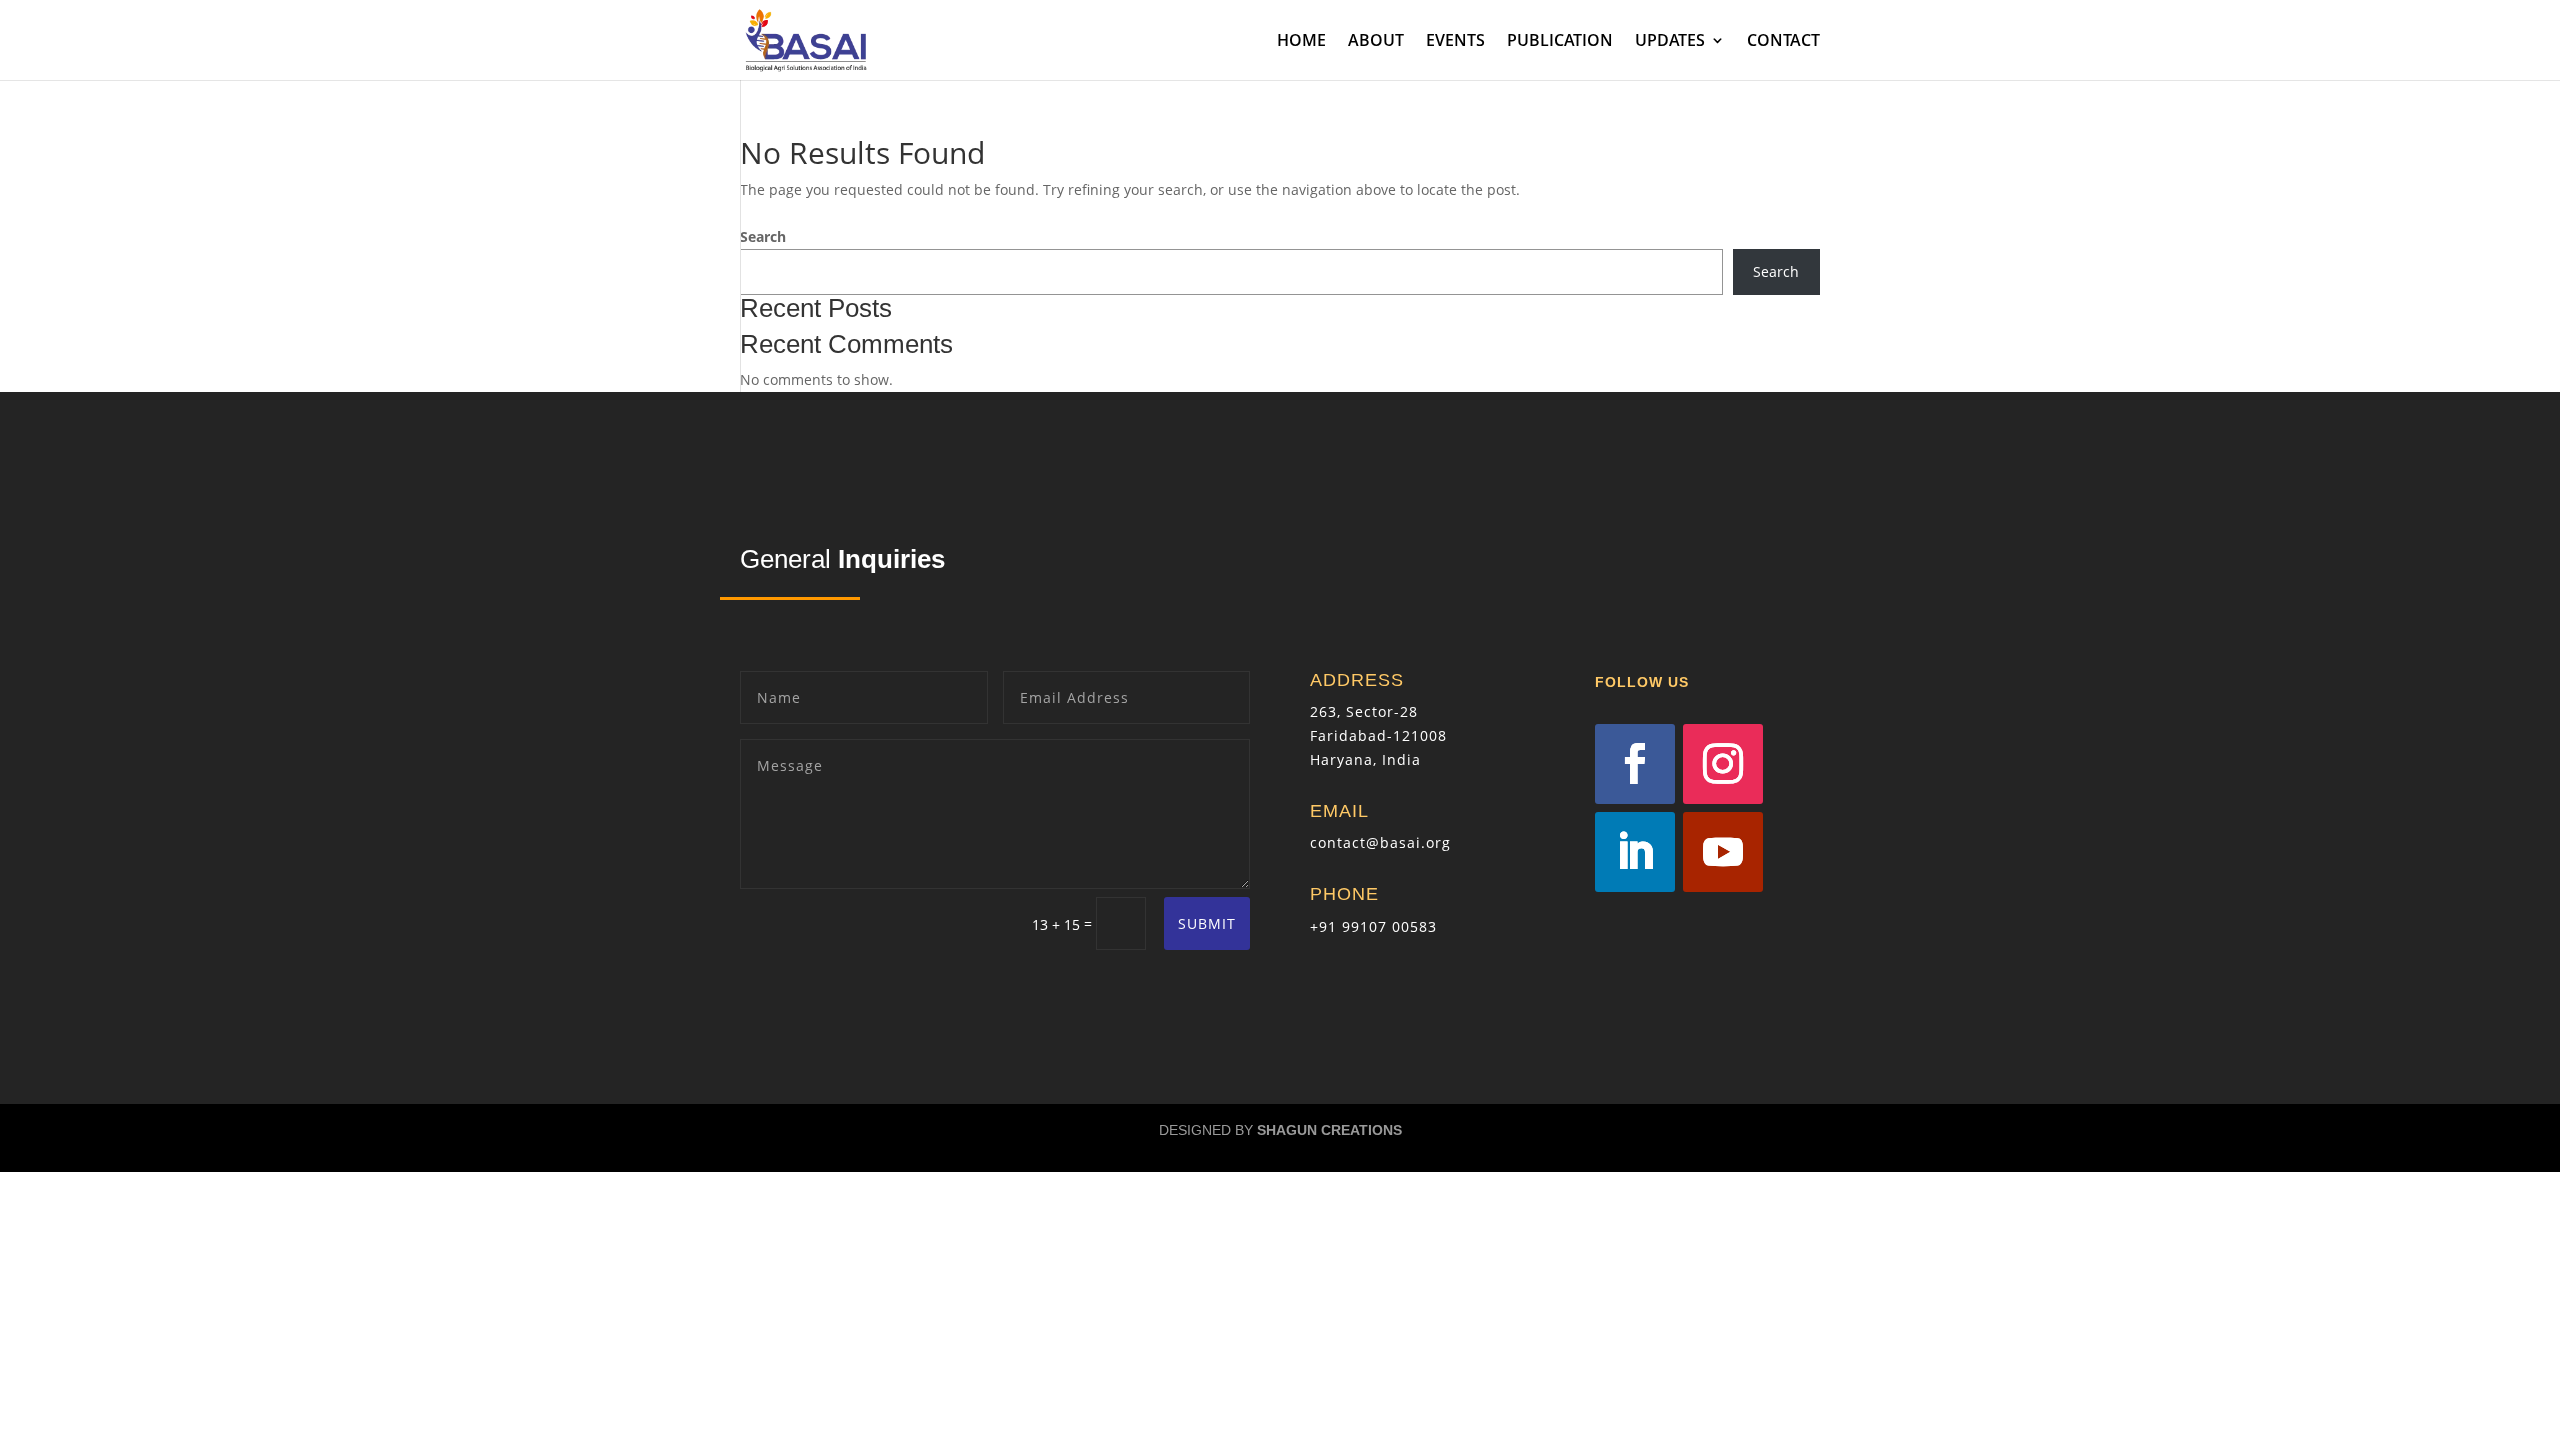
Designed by (1280, 1130)
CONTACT (1783, 42)
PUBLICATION (1560, 42)
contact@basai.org (1380, 842)
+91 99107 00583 (1373, 926)
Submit (1207, 923)
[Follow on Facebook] (1635, 764)
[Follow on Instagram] (1723, 764)
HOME (1301, 42)
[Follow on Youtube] (1723, 852)
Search (763, 236)
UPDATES (1670, 42)
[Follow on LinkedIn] (1635, 852)
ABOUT (1376, 42)
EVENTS (1455, 42)
